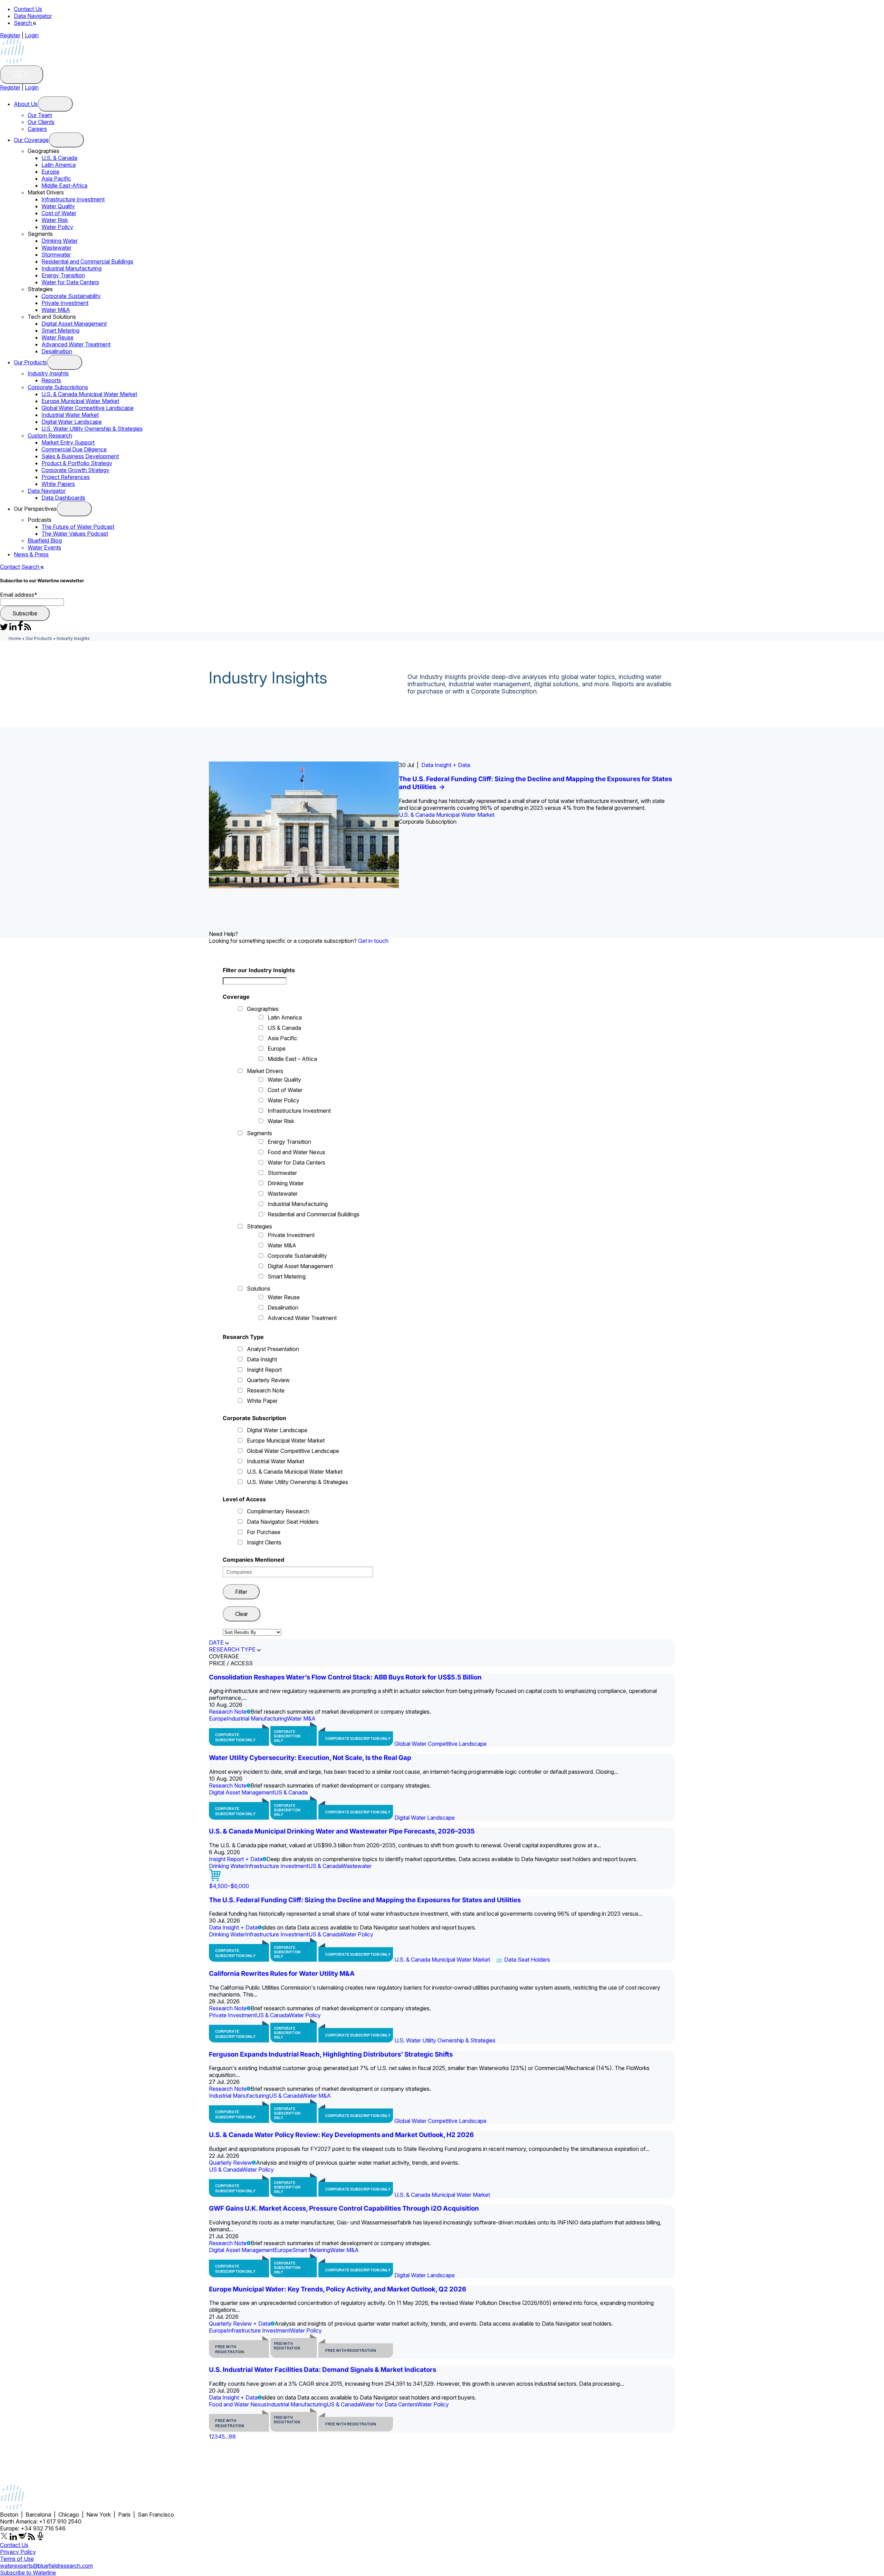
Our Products (30, 362)
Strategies (260, 1226)
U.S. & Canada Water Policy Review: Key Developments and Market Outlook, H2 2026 (341, 2135)
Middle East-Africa (64, 185)
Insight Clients (264, 1542)
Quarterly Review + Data (240, 2324)
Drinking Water (60, 241)
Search (23, 23)
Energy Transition (63, 275)
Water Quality (58, 206)
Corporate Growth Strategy (75, 470)
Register (10, 35)
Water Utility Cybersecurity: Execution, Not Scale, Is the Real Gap (310, 1758)
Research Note (266, 1390)
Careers (37, 129)
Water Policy (57, 227)
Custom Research (50, 435)
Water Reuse (57, 337)
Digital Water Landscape (72, 422)
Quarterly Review (268, 1380)
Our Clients (41, 122)
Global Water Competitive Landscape (88, 408)
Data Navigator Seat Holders (283, 1522)
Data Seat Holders (527, 1960)
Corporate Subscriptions (58, 387)
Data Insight (262, 1359)
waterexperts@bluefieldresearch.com (46, 2566)
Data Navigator (33, 16)
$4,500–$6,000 (229, 1886)
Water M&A (56, 310)
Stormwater (56, 255)
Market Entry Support (68, 442)
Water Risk (55, 220)
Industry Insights (48, 373)
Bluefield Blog (45, 540)
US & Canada (284, 1028)
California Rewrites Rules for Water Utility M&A (282, 1974)
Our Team (40, 115)
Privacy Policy (18, 2552)
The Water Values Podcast (75, 534)
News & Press (31, 554)
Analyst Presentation (273, 1349)
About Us (26, 104)
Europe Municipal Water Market (80, 401)
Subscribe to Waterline (28, 2573)
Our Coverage (31, 140)
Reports (51, 380)
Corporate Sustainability (71, 296)
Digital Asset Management (74, 324)
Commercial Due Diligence (74, 449)
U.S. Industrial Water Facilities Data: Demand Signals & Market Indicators (323, 2370)
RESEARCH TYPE (232, 1649)
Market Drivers (265, 1071)
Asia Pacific (56, 179)
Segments (260, 1133)
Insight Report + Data (236, 1859)
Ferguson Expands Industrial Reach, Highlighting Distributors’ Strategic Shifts (331, 2054)
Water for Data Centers (70, 282)
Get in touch (373, 941)
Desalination (57, 351)
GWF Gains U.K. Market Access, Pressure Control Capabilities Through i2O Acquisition (344, 2208)
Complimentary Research (278, 1511)
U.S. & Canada (59, 158)
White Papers (58, 484)
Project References (66, 477)
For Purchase (264, 1532)
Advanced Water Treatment (76, 344)
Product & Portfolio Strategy (77, 463)
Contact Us (28, 9)
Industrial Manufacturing (71, 268)
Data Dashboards (63, 498)
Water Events (44, 547)
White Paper (262, 1401)
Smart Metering (60, 331)
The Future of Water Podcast (78, 527)
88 (232, 2436)
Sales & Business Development (80, 456)
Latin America (59, 165)
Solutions (259, 1289)
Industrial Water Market (70, 415)
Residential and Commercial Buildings (87, 261)
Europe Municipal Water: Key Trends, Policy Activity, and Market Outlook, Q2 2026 (338, 2289)
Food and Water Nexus (296, 1152)
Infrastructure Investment (73, 199)
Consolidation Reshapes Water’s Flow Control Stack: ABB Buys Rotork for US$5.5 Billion (345, 1677)
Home (15, 638)
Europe (50, 172)
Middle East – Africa (292, 1059)
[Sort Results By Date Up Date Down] (252, 1632)
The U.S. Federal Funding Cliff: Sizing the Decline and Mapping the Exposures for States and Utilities (365, 1900)
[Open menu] (55, 104)
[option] (442, 825)
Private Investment (65, 303)
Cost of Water (59, 213)
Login (32, 35)
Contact (10, 567)
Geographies (263, 1009)
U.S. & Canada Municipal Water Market (89, 394)
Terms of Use (17, 2559)
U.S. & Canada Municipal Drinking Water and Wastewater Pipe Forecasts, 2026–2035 (342, 1831)
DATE (216, 1643)
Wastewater (56, 248)
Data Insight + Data (446, 765)
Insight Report (264, 1370)
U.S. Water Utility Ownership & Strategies (92, 429)
